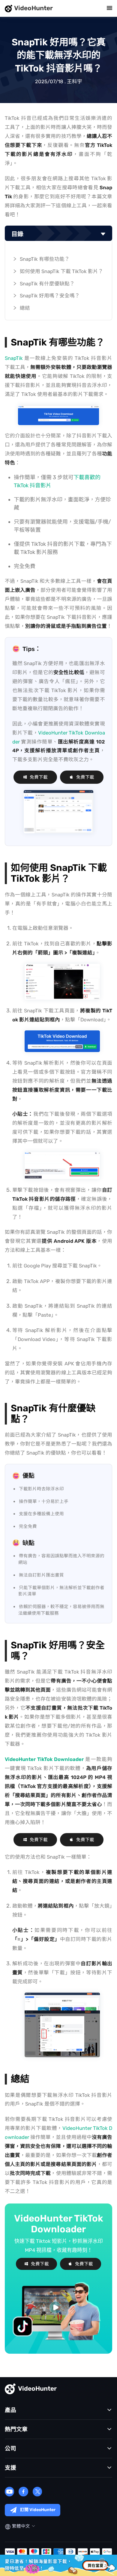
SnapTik (14, 358)
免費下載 (39, 777)
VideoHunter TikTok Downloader (44, 1759)
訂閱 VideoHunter (38, 2510)
